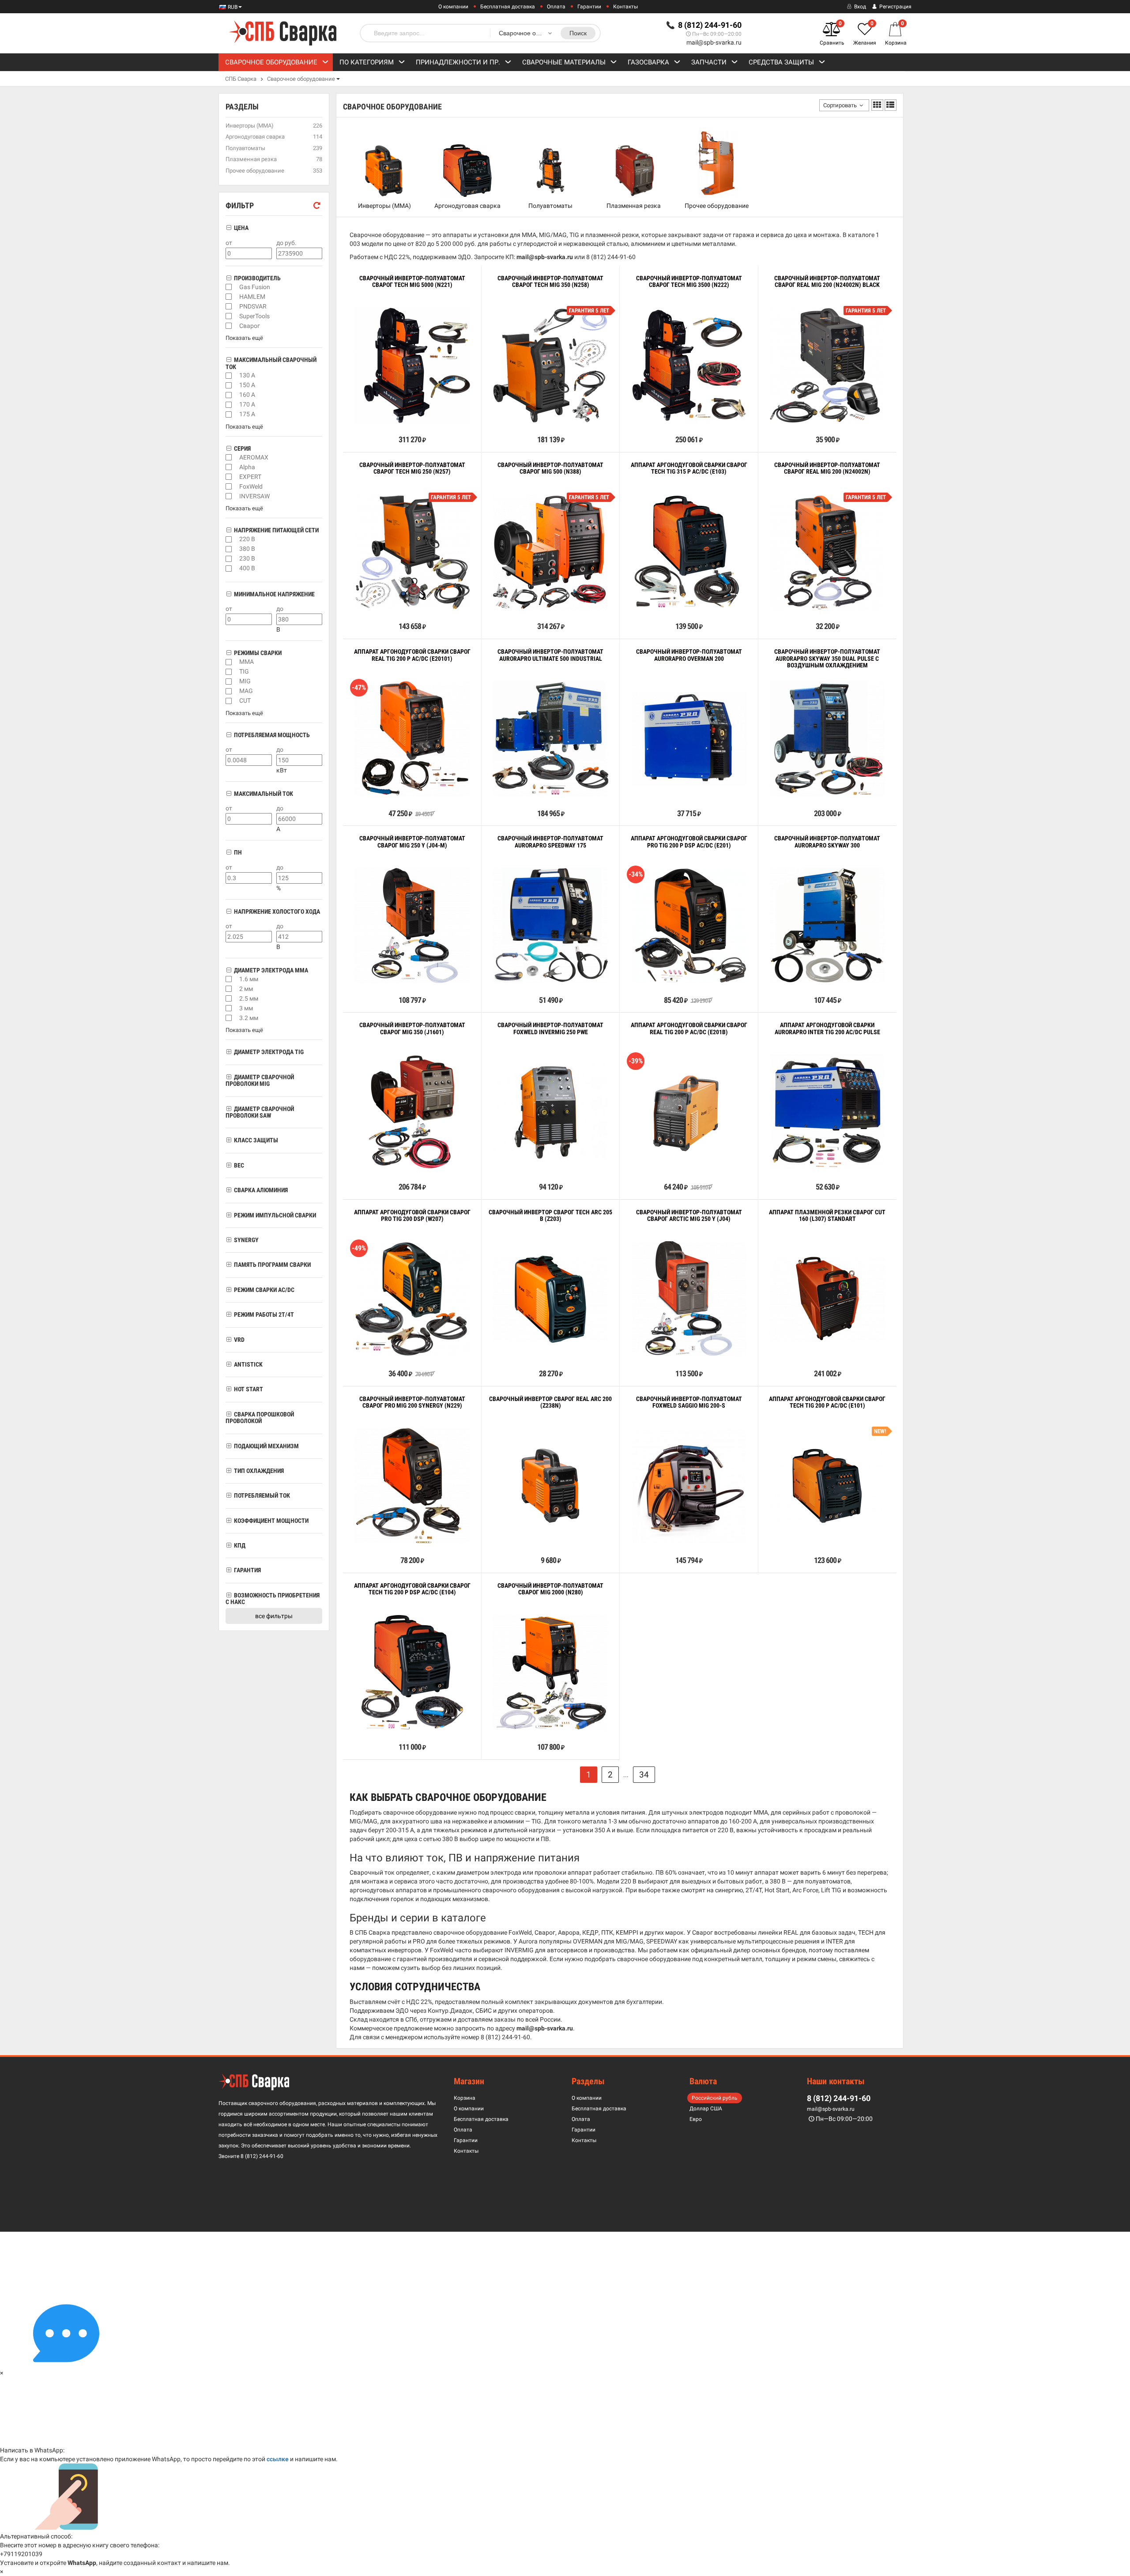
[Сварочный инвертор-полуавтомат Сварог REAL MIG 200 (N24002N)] (827, 552)
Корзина (465, 2098)
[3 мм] (229, 1008)
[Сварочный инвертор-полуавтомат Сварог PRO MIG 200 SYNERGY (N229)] (412, 1486)
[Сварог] (229, 326)
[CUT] (229, 701)
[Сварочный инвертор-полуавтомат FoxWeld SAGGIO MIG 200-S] (689, 1486)
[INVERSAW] (229, 496)
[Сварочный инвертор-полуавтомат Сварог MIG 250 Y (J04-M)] (412, 926)
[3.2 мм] (229, 1018)
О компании (453, 7)
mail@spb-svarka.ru (714, 42)
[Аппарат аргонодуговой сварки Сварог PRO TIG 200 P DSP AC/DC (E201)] (689, 926)
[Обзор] (385, 420)
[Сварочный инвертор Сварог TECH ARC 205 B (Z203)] (550, 1299)
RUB (232, 7)
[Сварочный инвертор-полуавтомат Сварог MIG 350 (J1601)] (412, 1112)
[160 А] (229, 395)
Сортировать (840, 105)
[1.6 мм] (229, 979)
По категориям (367, 62)
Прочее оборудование (717, 206)
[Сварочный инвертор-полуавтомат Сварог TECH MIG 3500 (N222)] (689, 365)
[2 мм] (229, 989)
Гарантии (589, 7)
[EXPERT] (229, 477)
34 (644, 1775)
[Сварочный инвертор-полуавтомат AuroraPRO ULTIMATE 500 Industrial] (550, 739)
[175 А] (229, 414)
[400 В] (229, 569)
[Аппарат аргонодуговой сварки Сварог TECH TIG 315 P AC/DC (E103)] (689, 552)
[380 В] (229, 549)
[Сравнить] (356, 420)
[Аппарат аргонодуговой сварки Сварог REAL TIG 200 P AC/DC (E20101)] (412, 739)
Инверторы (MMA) (384, 206)
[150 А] (229, 385)
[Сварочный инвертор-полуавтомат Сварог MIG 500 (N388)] (550, 552)
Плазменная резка (634, 206)
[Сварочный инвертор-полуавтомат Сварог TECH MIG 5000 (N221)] (412, 365)
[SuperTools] (229, 316)
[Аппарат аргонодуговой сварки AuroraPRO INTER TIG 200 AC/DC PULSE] (827, 1112)
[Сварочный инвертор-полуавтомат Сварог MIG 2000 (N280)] (550, 1673)
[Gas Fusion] (229, 287)
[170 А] (229, 405)
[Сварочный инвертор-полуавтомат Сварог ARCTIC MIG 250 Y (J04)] (689, 1299)
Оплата (556, 7)
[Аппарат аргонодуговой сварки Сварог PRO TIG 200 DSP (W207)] (412, 1299)
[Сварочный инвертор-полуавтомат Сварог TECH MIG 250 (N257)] (412, 552)
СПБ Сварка (241, 79)
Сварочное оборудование (271, 62)
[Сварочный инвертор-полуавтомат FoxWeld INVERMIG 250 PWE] (550, 1112)
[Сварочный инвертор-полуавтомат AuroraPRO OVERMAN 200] (689, 739)
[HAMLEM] (229, 297)
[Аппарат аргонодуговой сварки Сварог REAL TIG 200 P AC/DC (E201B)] (689, 1113)
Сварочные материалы (564, 62)
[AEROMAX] (229, 457)
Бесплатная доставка (508, 7)
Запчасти (709, 62)
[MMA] (229, 662)
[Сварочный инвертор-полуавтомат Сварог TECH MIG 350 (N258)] (550, 365)
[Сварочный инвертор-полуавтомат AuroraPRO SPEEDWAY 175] (550, 926)
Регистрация (895, 7)
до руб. (286, 243)
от (229, 243)
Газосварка (648, 62)
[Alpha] (229, 467)
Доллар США (706, 2109)
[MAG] (229, 691)
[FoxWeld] (229, 486)
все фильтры (274, 1616)
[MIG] (229, 682)
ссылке (278, 2459)
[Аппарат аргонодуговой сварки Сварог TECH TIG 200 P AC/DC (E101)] (827, 1486)
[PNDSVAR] (229, 306)
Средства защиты (781, 62)
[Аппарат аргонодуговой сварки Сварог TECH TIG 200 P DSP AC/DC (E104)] (412, 1673)
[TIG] (229, 672)
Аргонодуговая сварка (467, 206)
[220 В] (229, 539)
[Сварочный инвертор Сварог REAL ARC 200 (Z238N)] (550, 1486)
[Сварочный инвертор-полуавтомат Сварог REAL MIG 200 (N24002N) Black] (827, 365)
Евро (696, 2119)
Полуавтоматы (550, 206)
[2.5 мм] (229, 998)
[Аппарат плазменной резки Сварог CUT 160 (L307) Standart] (827, 1299)
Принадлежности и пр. (458, 62)
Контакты (625, 7)
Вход (859, 7)
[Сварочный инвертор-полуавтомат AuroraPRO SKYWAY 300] (827, 926)
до (280, 609)
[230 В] (229, 559)
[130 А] (229, 376)
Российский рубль (715, 2098)
